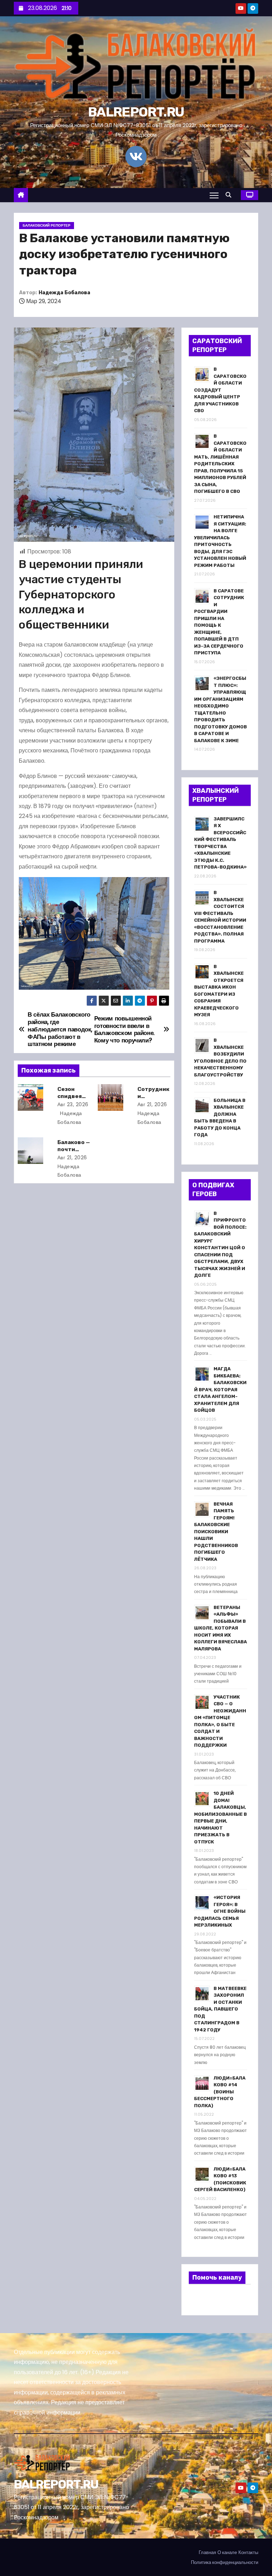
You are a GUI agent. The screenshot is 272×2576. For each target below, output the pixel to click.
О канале (227, 2552)
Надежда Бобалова (64, 293)
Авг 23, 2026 (73, 1104)
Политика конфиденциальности (225, 2562)
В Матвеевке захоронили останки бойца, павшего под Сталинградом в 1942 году (220, 2009)
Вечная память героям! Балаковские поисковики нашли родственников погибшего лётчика (216, 1532)
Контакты (248, 2552)
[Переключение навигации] (214, 195)
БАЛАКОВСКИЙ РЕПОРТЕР (47, 225)
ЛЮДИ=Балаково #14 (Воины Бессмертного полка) (220, 2092)
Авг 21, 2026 (152, 1104)
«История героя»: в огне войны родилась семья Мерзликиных (220, 1911)
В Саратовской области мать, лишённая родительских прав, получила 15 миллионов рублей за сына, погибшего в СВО (220, 464)
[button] (230, 195)
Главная (207, 2552)
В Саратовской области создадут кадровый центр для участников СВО (220, 390)
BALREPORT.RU (136, 112)
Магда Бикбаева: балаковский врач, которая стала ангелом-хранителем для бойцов (220, 1389)
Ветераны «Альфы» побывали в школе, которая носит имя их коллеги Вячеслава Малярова (220, 1628)
